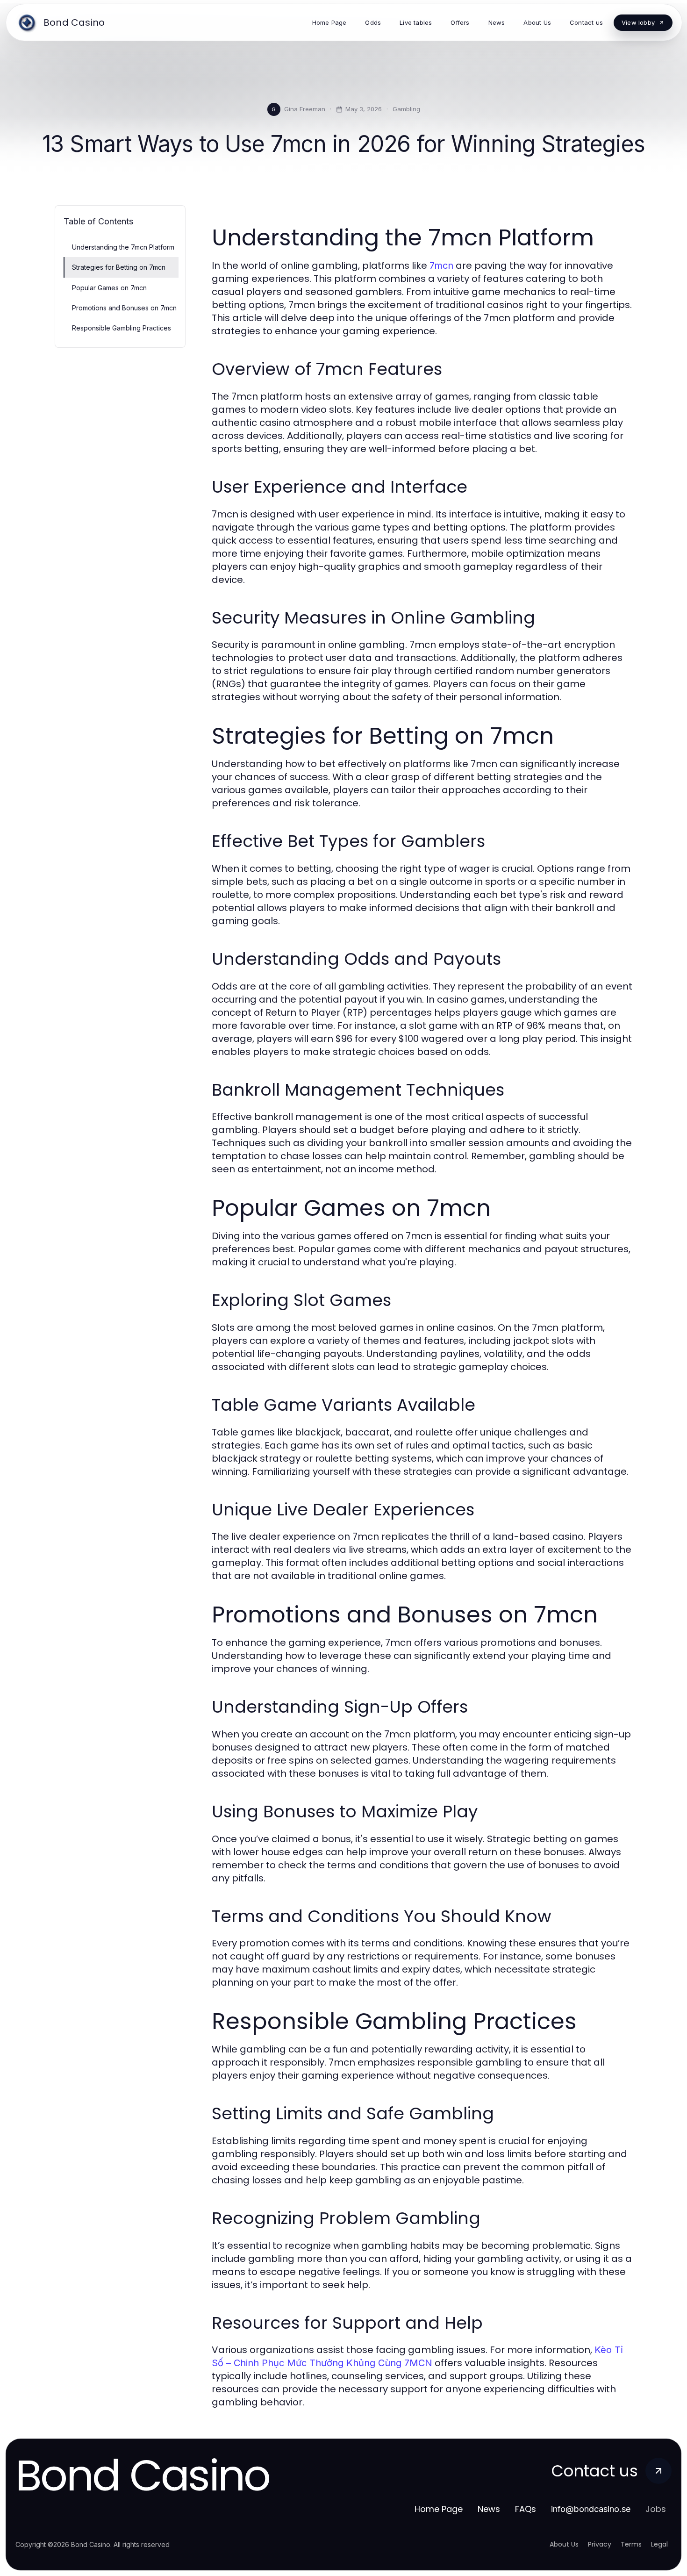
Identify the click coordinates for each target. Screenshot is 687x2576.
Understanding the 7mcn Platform (123, 247)
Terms (631, 2544)
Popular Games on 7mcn (109, 288)
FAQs (526, 2509)
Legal (659, 2544)
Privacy (600, 2544)
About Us (564, 2544)
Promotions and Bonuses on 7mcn (124, 308)
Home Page (439, 2509)
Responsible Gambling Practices (122, 328)
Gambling (406, 109)
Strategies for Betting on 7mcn (119, 267)
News (489, 2509)
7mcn (441, 265)
